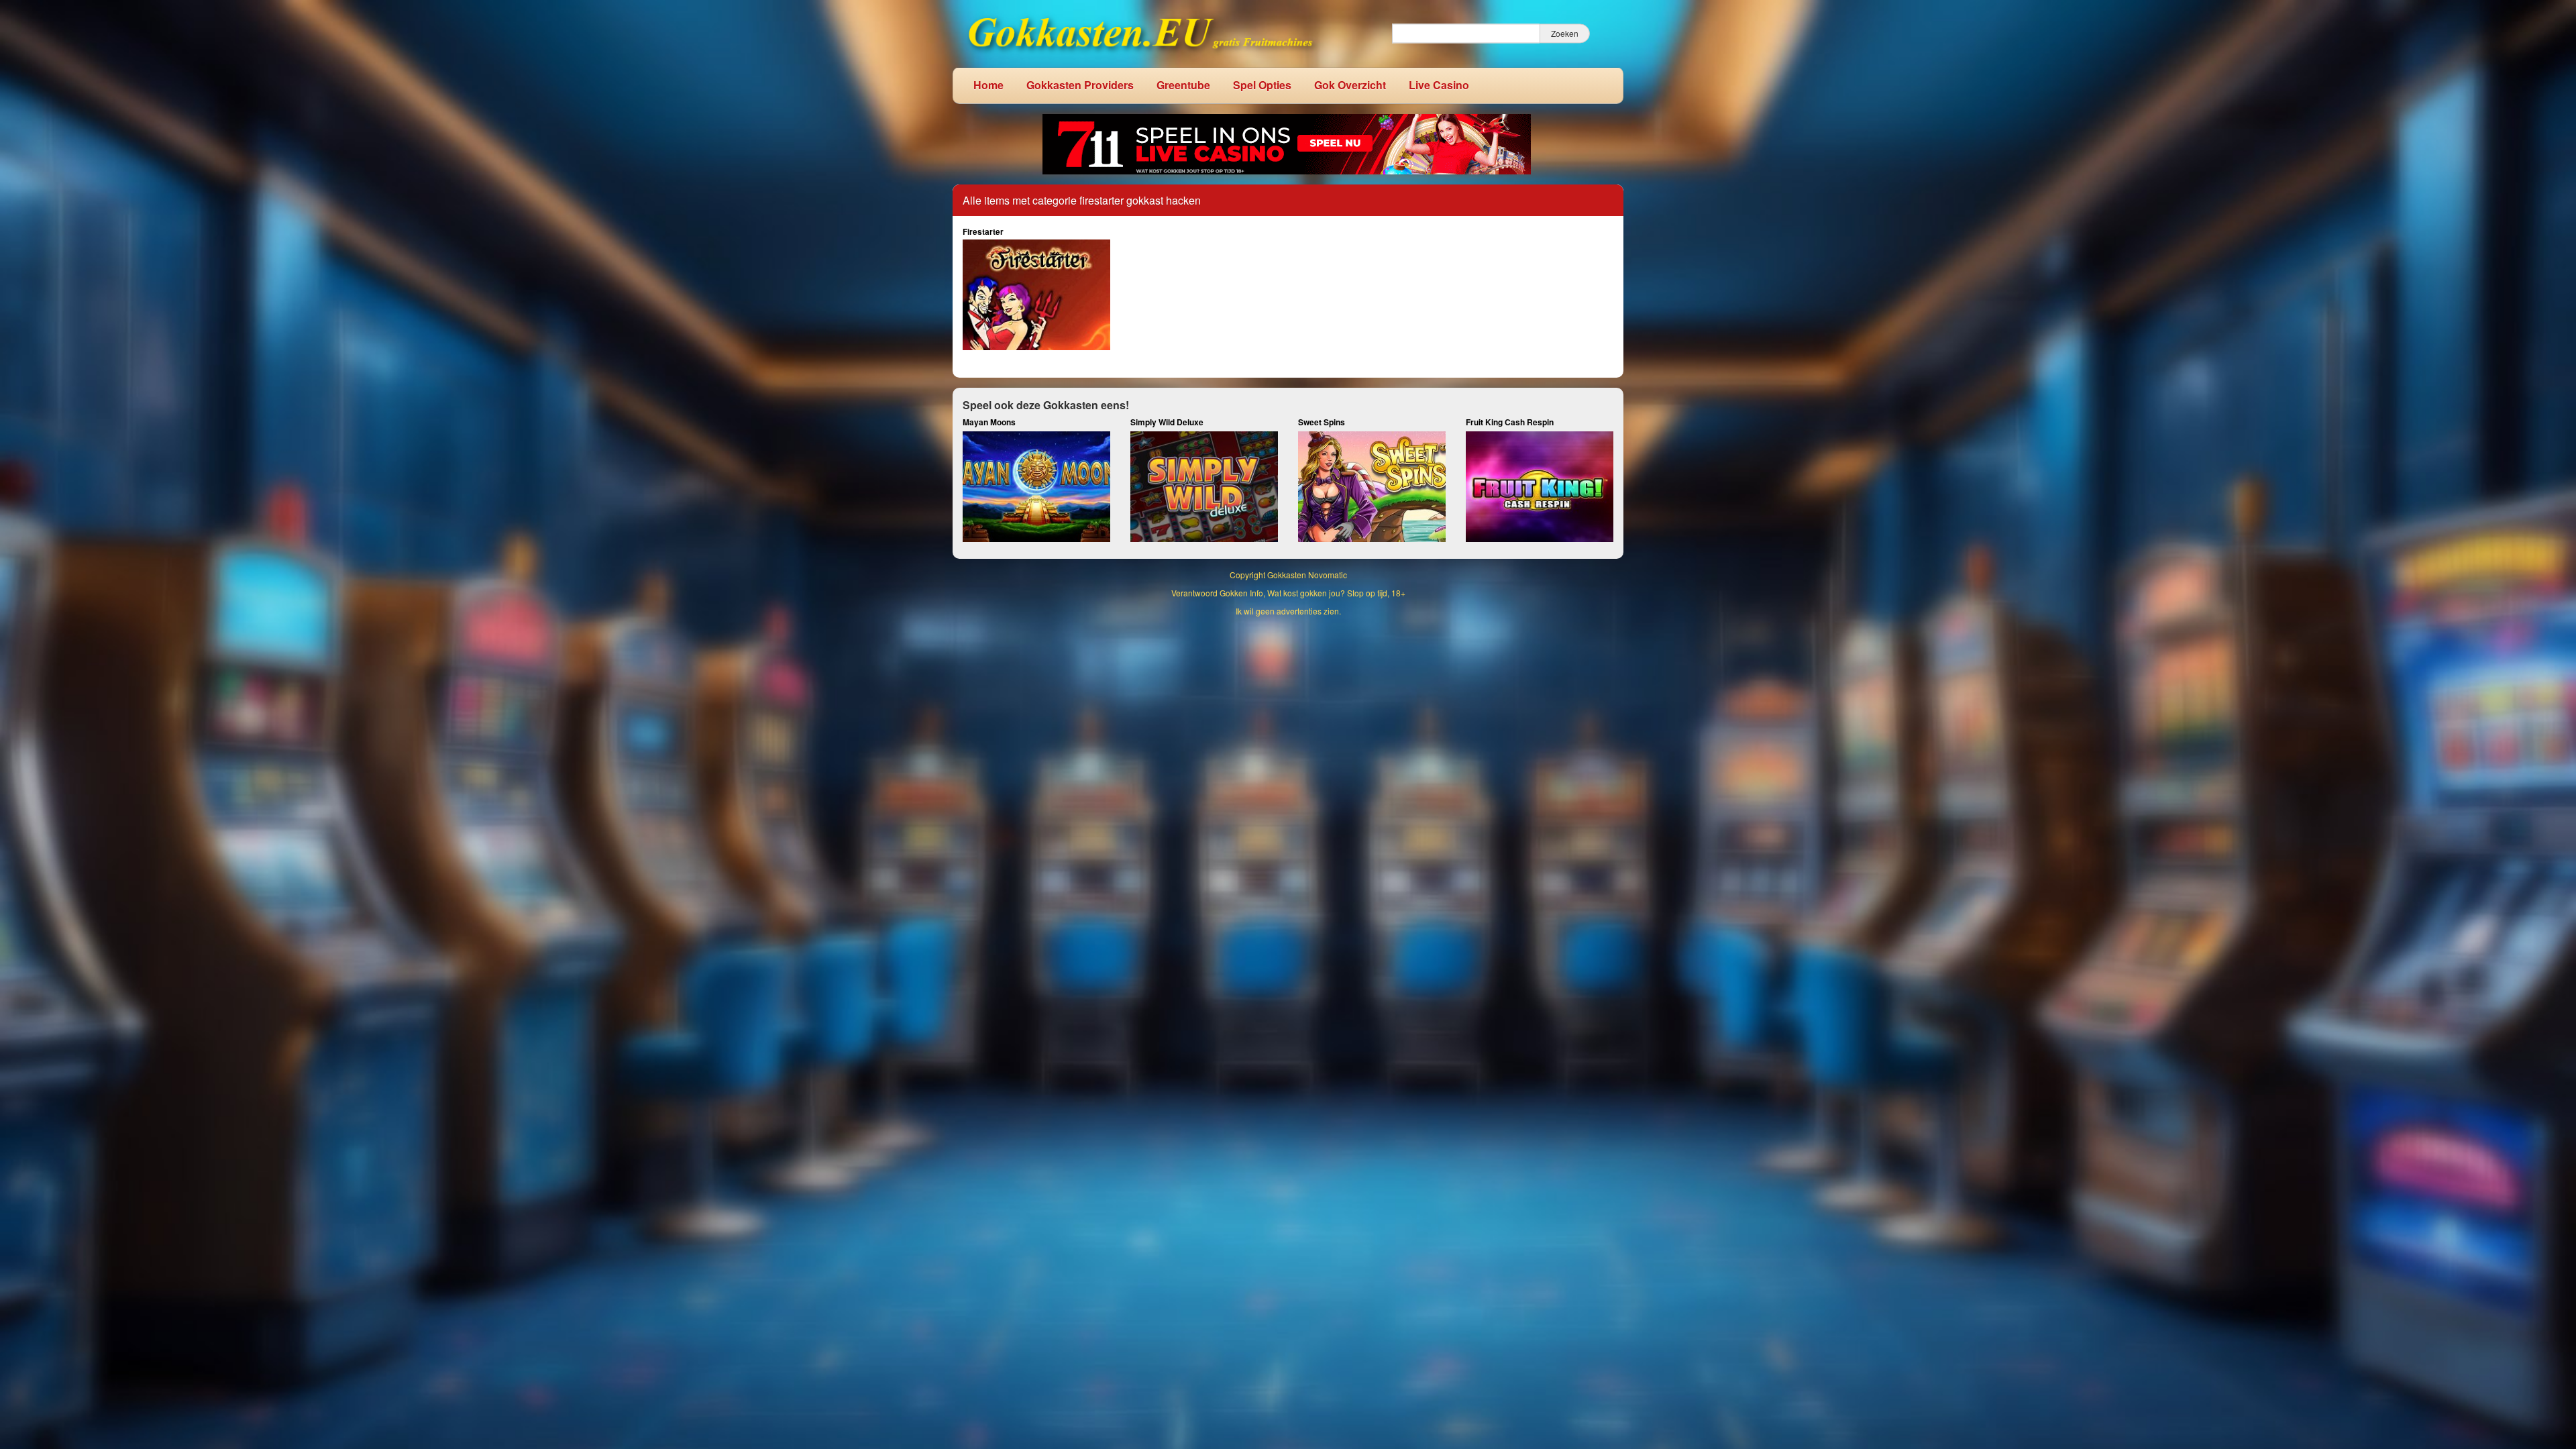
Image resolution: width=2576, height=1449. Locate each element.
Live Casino (1439, 85)
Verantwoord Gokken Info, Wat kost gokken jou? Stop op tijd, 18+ (1288, 593)
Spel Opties (1262, 85)
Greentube (1183, 85)
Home (988, 85)
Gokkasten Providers (1080, 85)
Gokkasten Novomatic (1307, 575)
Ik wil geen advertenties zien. (1288, 611)
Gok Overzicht (1350, 85)
